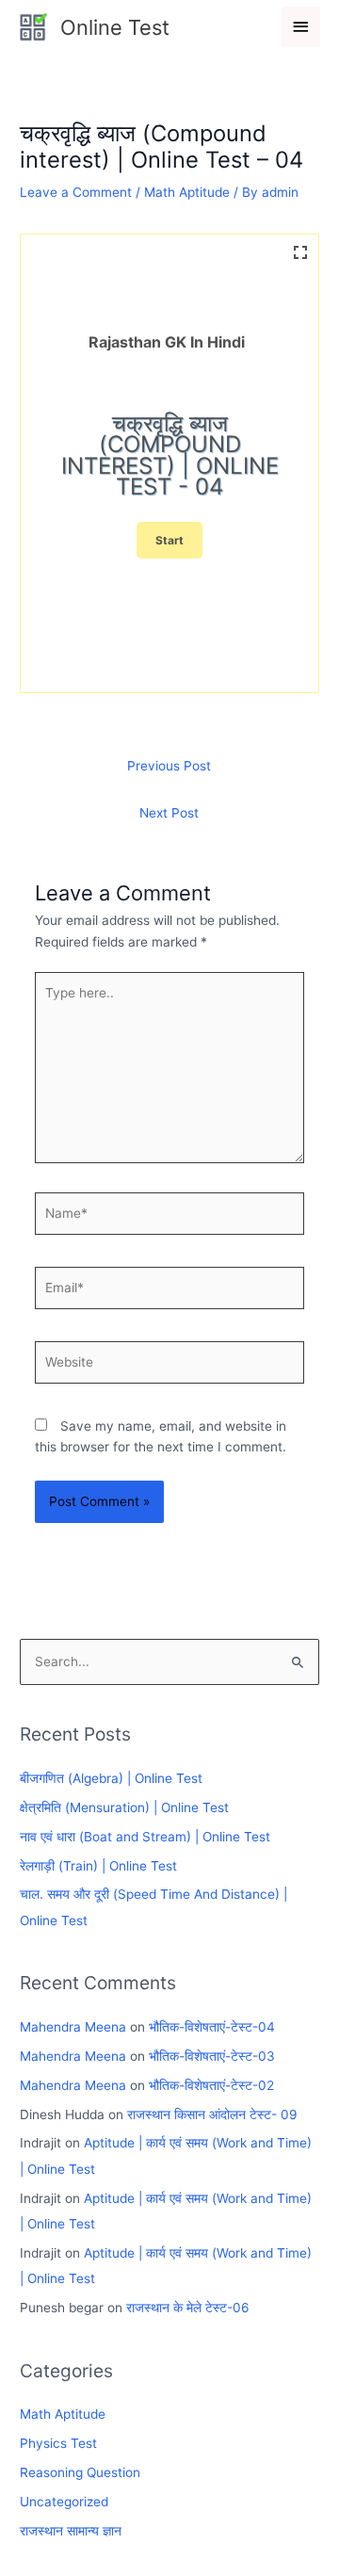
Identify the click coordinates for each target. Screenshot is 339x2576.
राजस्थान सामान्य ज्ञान (71, 2531)
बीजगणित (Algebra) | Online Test (111, 1778)
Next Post (169, 813)
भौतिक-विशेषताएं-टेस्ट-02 (211, 2085)
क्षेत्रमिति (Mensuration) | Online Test (124, 1807)
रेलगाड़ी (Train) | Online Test (98, 1866)
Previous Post (169, 766)
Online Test (115, 27)
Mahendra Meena (73, 2027)
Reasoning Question (80, 2472)
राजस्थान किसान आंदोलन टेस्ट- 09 (212, 2114)
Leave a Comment (76, 192)
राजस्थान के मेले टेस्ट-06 (188, 2308)
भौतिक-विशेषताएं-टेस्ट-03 (212, 2056)
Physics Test (58, 2443)
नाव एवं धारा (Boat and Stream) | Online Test (145, 1837)
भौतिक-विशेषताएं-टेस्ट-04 (212, 2027)
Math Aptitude (187, 192)
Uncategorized (64, 2502)
